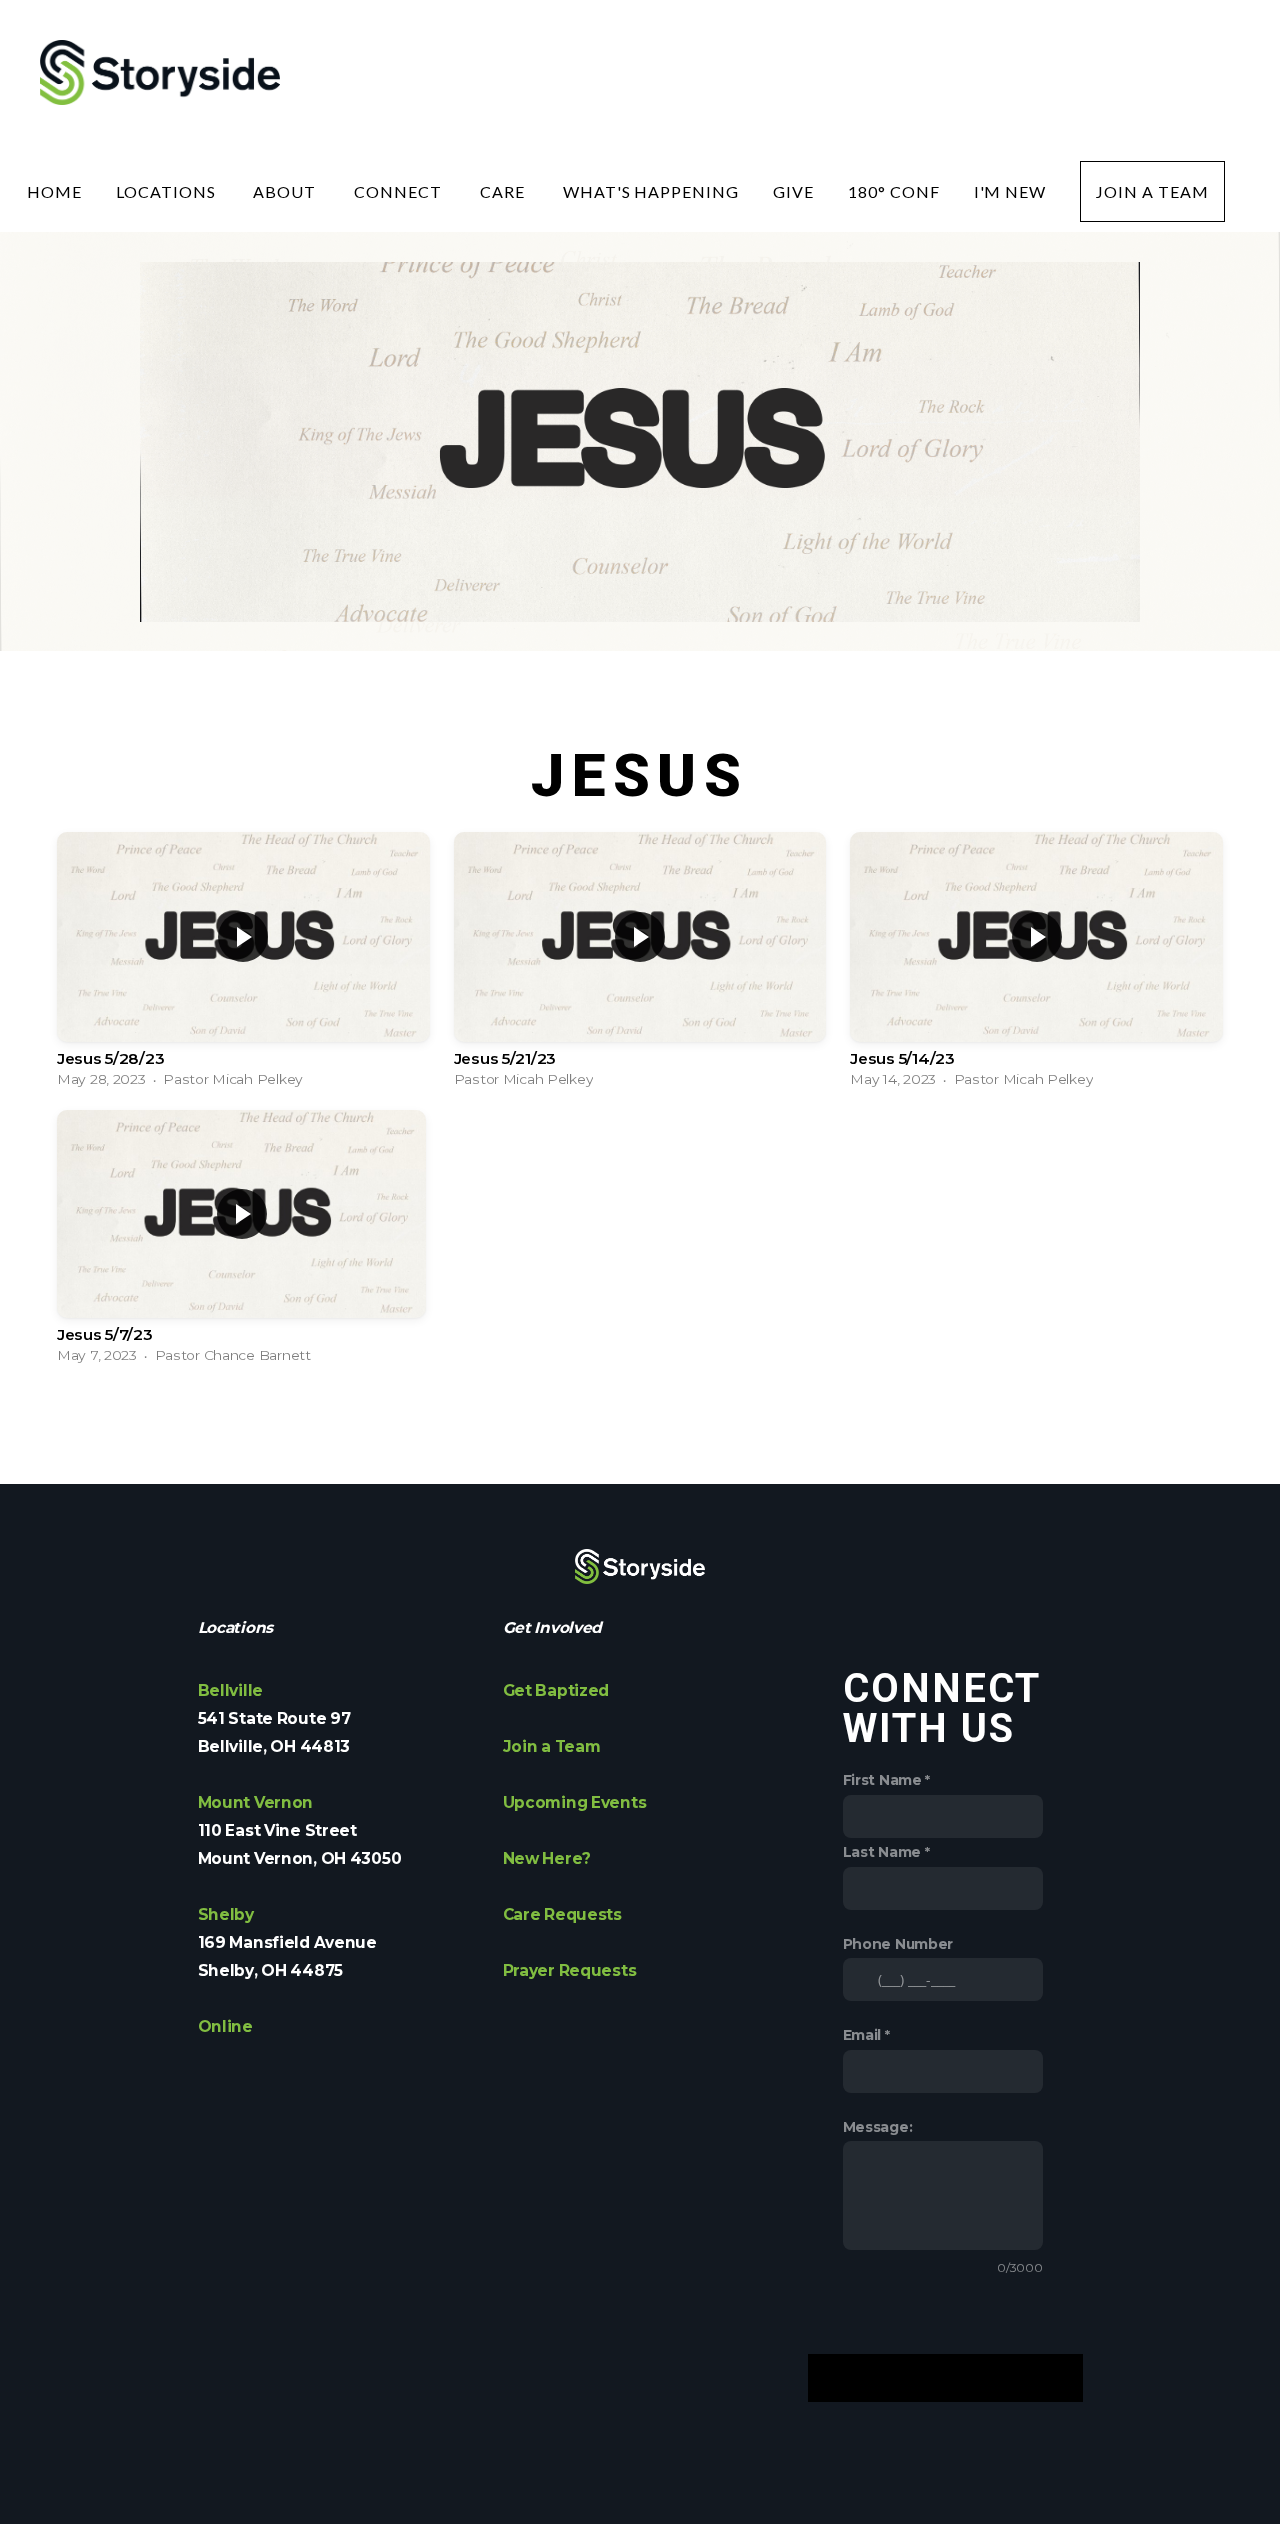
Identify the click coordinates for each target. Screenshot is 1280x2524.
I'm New (1010, 191)
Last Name (882, 1852)
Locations (168, 191)
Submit (944, 2378)
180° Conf (894, 191)
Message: (878, 2127)
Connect (400, 191)
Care (504, 191)
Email (862, 2035)
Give (793, 191)
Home (54, 191)
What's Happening (651, 191)
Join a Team (1152, 191)
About (286, 191)
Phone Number (898, 1944)
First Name (882, 1780)
